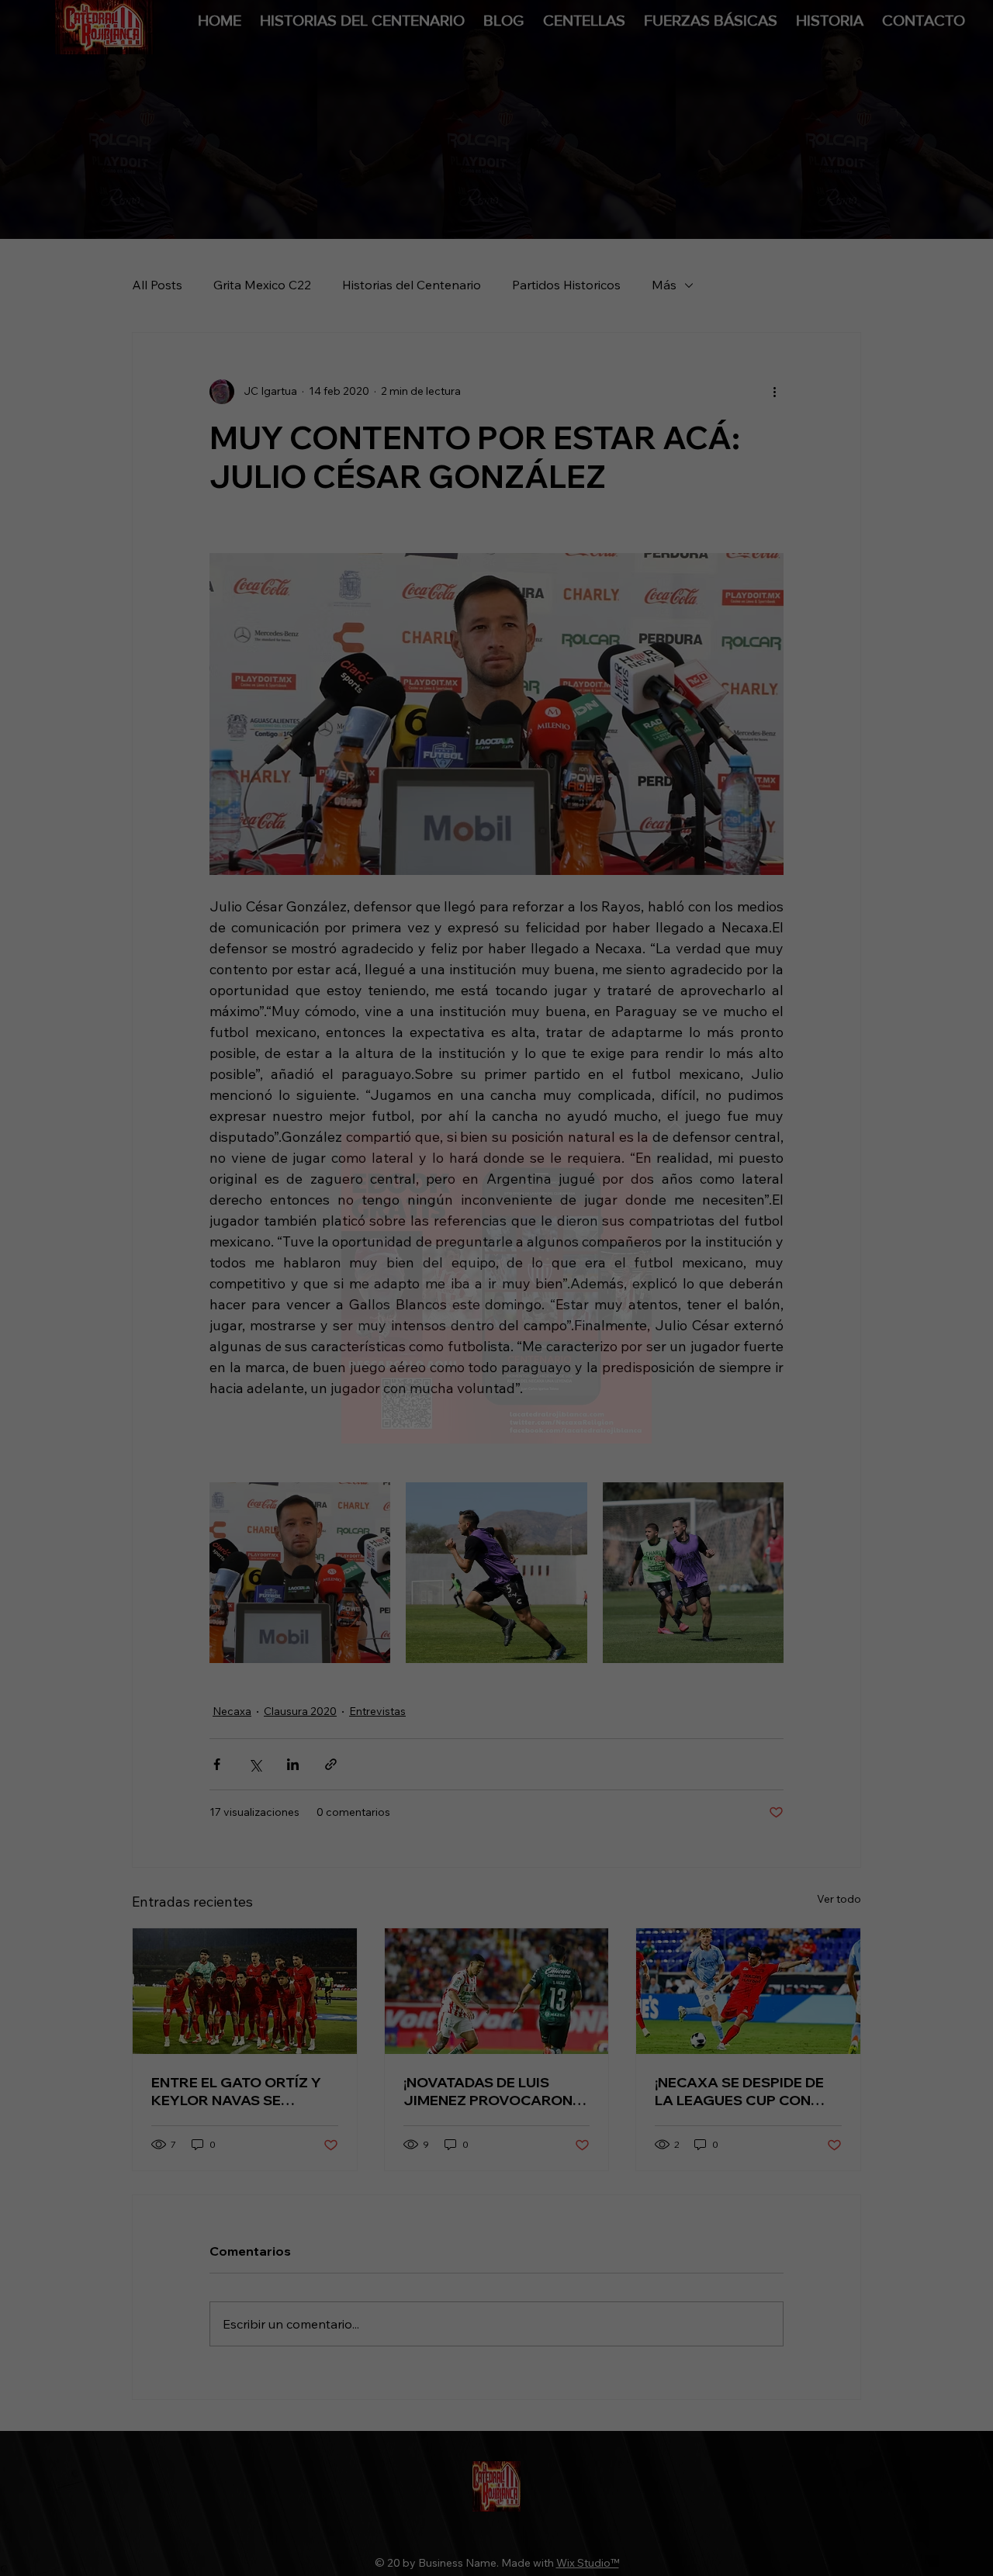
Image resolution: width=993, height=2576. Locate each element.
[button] (675, 1123)
